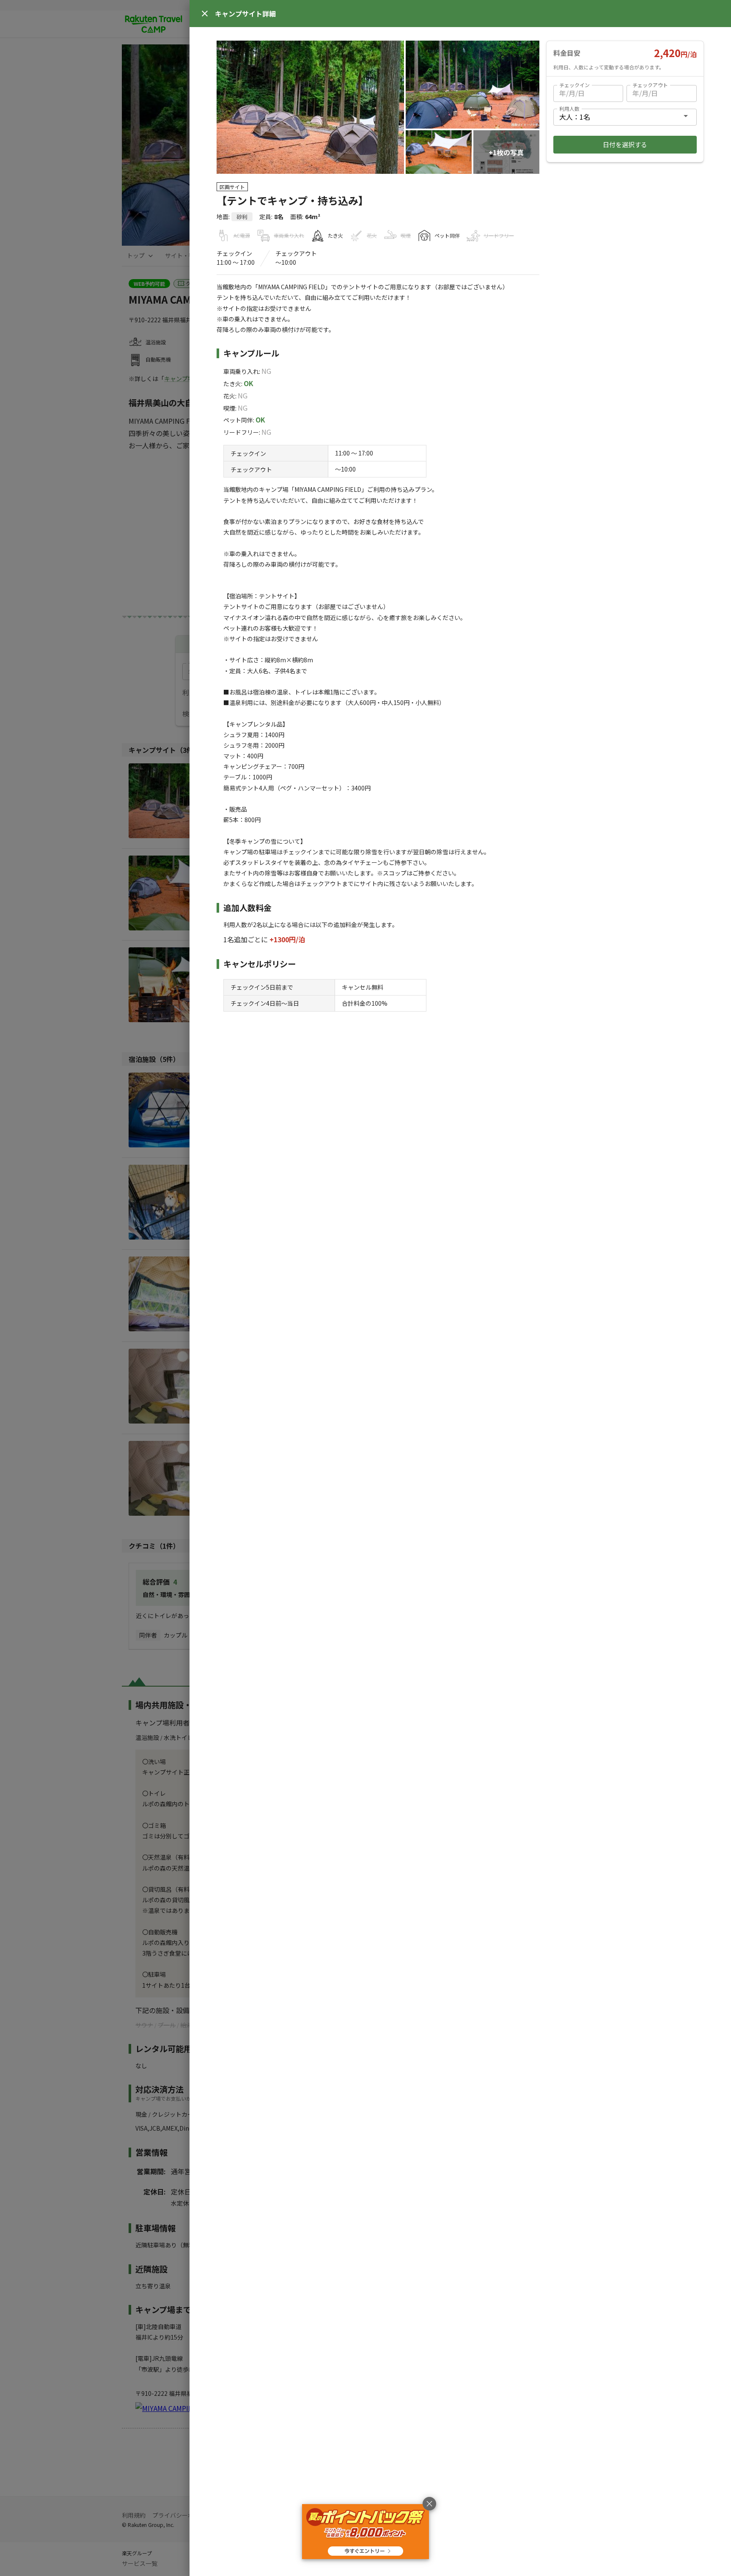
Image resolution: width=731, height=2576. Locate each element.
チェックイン (574, 85)
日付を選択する (625, 144)
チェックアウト (650, 85)
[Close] (205, 14)
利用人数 (569, 108)
